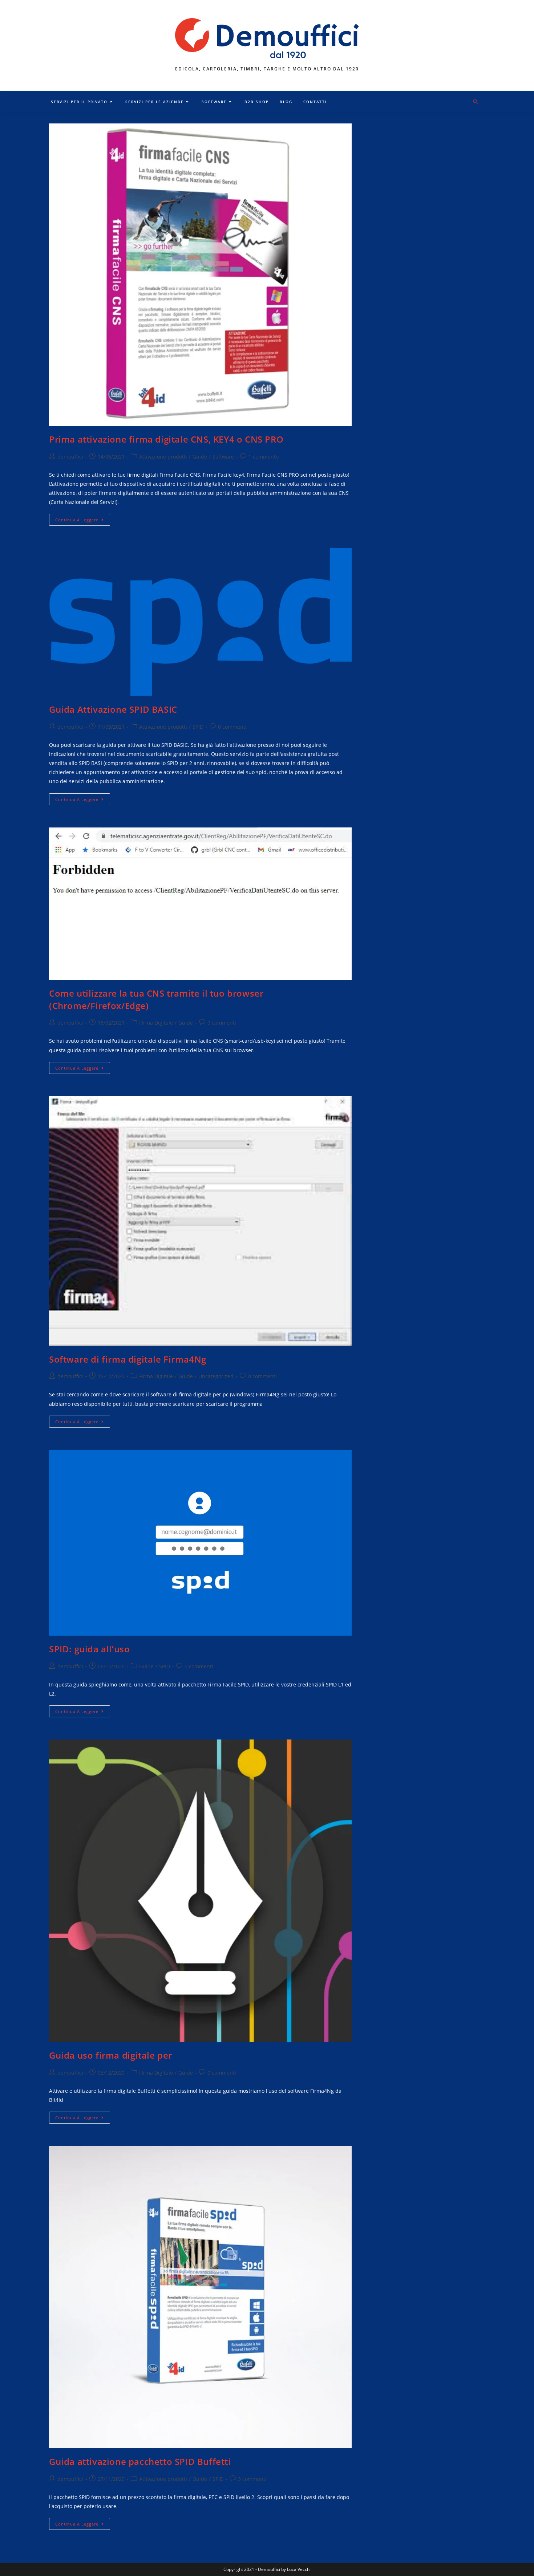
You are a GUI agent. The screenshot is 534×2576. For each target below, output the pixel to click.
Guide (200, 457)
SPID (198, 727)
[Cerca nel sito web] (476, 102)
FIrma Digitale (156, 1023)
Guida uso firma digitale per (111, 2055)
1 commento (264, 457)
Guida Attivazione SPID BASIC (113, 709)
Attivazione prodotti (163, 457)
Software (223, 457)
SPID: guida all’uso (89, 1649)
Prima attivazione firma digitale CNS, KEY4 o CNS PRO (166, 439)
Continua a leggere (83, 521)
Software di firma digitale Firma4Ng (128, 1359)
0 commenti (232, 727)
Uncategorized (216, 1376)
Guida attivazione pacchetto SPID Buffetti (140, 2461)
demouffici (70, 457)
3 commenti (252, 2479)
